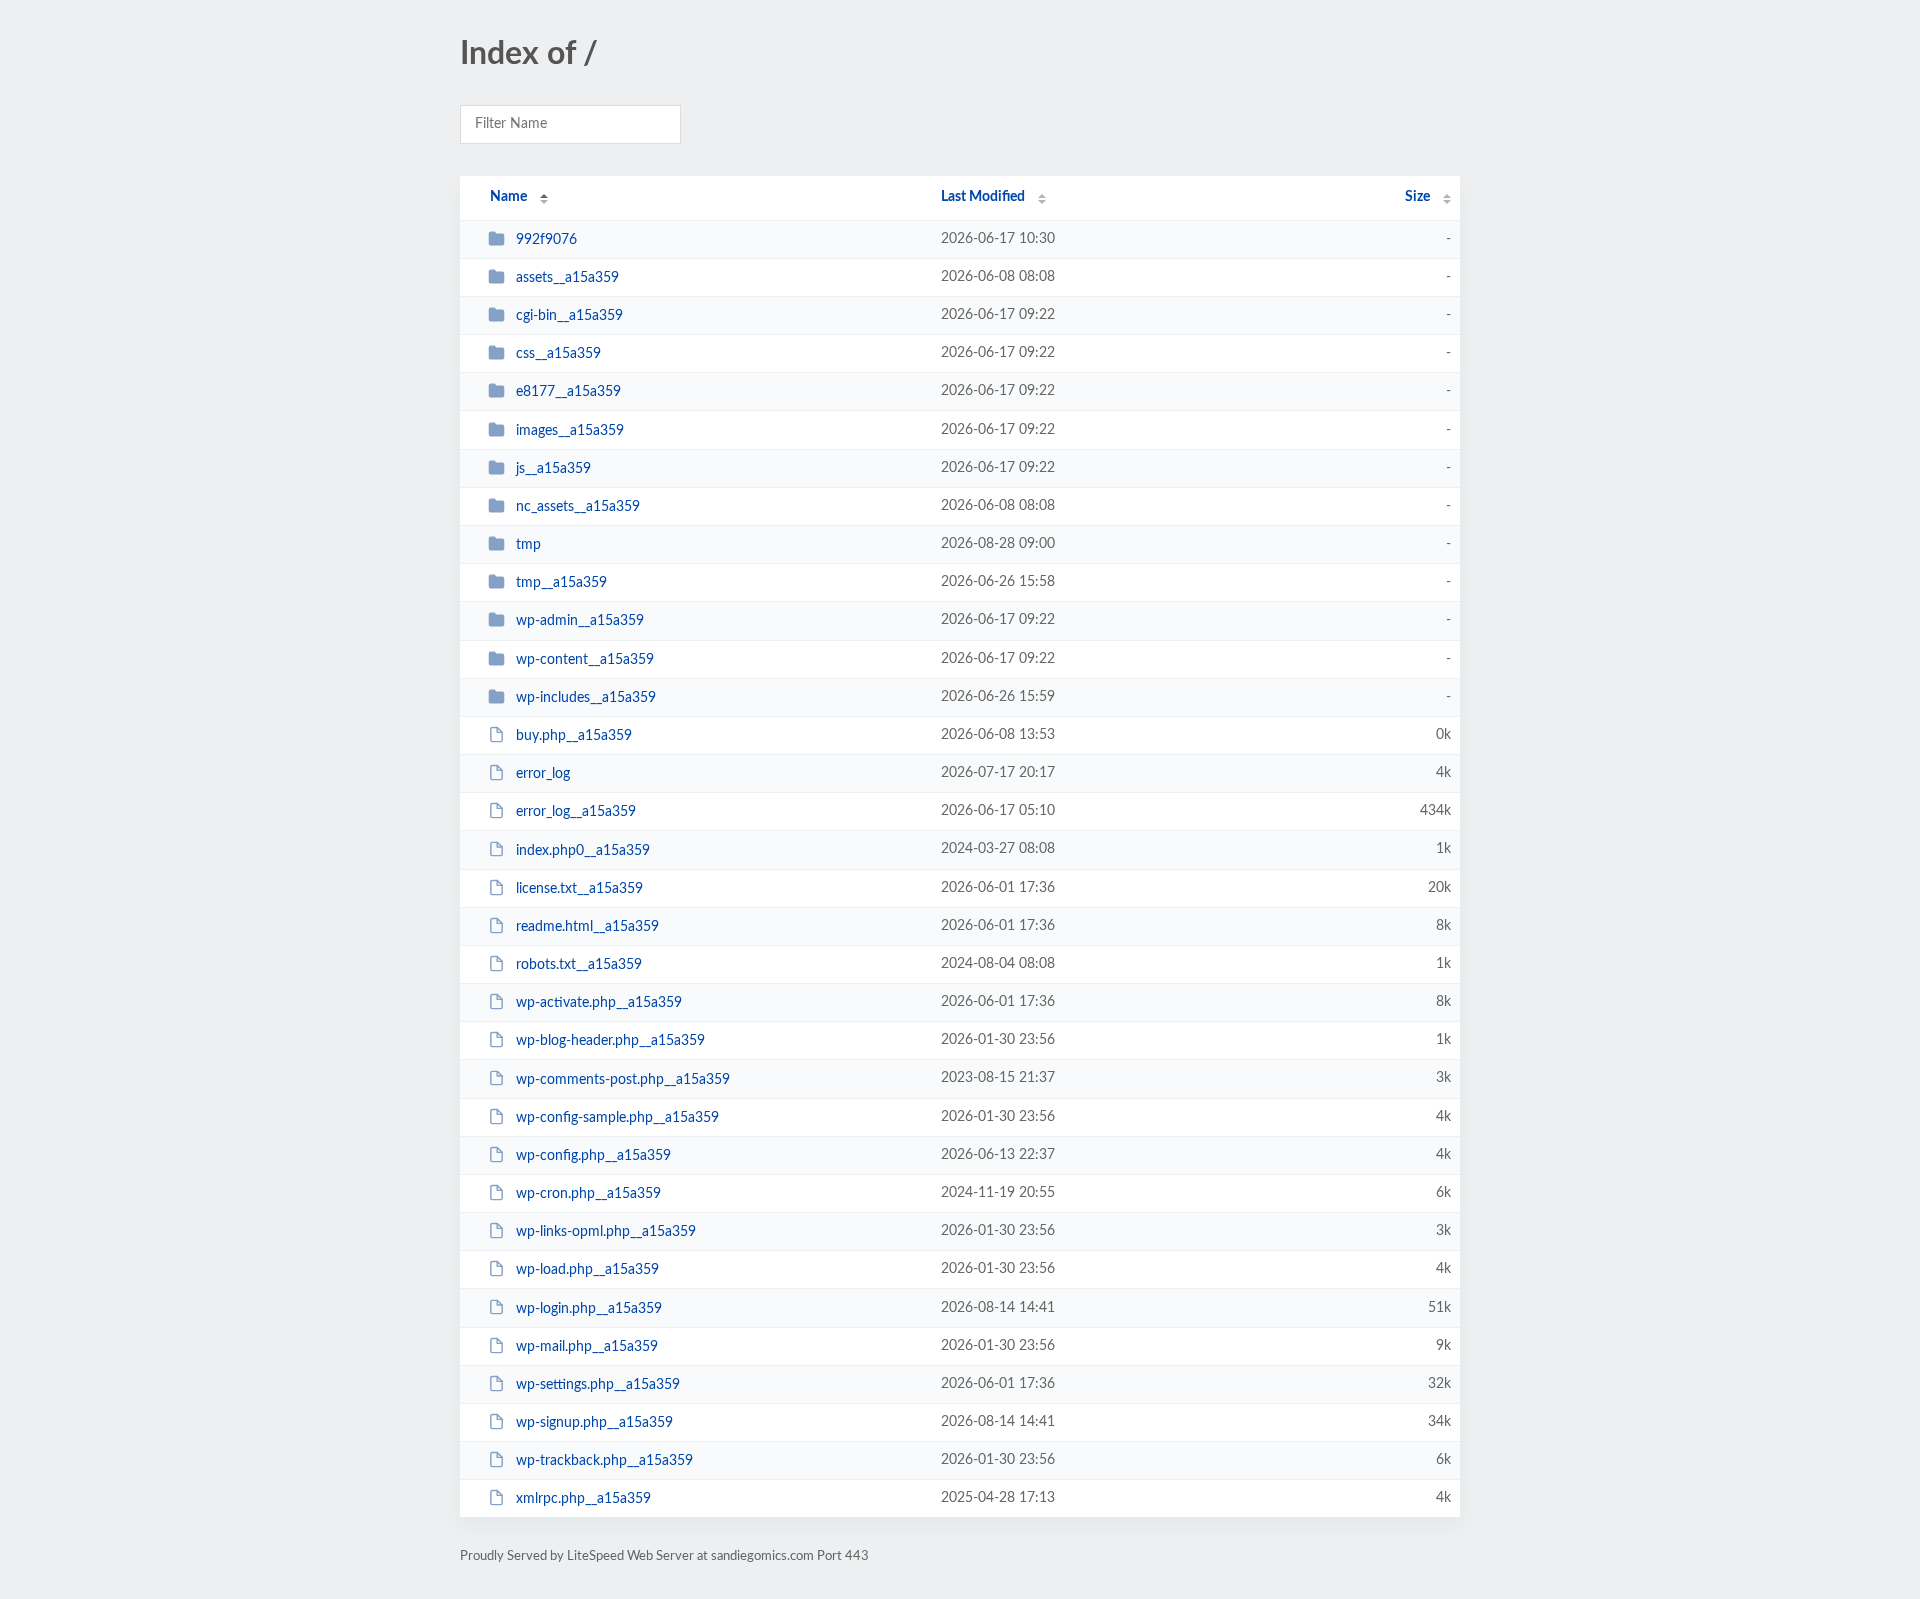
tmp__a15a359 (561, 583)
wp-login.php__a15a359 (589, 1308)
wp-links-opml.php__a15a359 (606, 1232)
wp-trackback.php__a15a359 (604, 1461)
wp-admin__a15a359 (580, 621)
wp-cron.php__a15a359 (588, 1194)
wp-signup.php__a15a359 (594, 1423)
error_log (543, 774)
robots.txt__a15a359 (579, 965)
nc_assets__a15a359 (578, 507)
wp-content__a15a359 (585, 660)
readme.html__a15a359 (587, 927)
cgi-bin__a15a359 (569, 316)
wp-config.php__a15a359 (593, 1156)
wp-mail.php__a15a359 (587, 1347)
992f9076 (546, 240)
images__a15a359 (570, 431)
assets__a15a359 (567, 278)
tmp (528, 545)
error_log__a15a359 (576, 812)
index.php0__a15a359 (583, 850)
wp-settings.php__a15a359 (598, 1385)
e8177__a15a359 (568, 392)
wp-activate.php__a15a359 (599, 1003)
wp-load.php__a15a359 (587, 1270)
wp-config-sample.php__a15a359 (617, 1118)
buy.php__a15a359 (574, 736)
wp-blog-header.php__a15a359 (610, 1041)
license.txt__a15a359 (579, 889)
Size (1417, 197)
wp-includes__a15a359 (586, 698)
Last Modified (983, 197)
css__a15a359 (558, 354)
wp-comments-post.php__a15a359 (623, 1079)
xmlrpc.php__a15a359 (583, 1499)
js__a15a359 (553, 469)
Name (508, 197)
